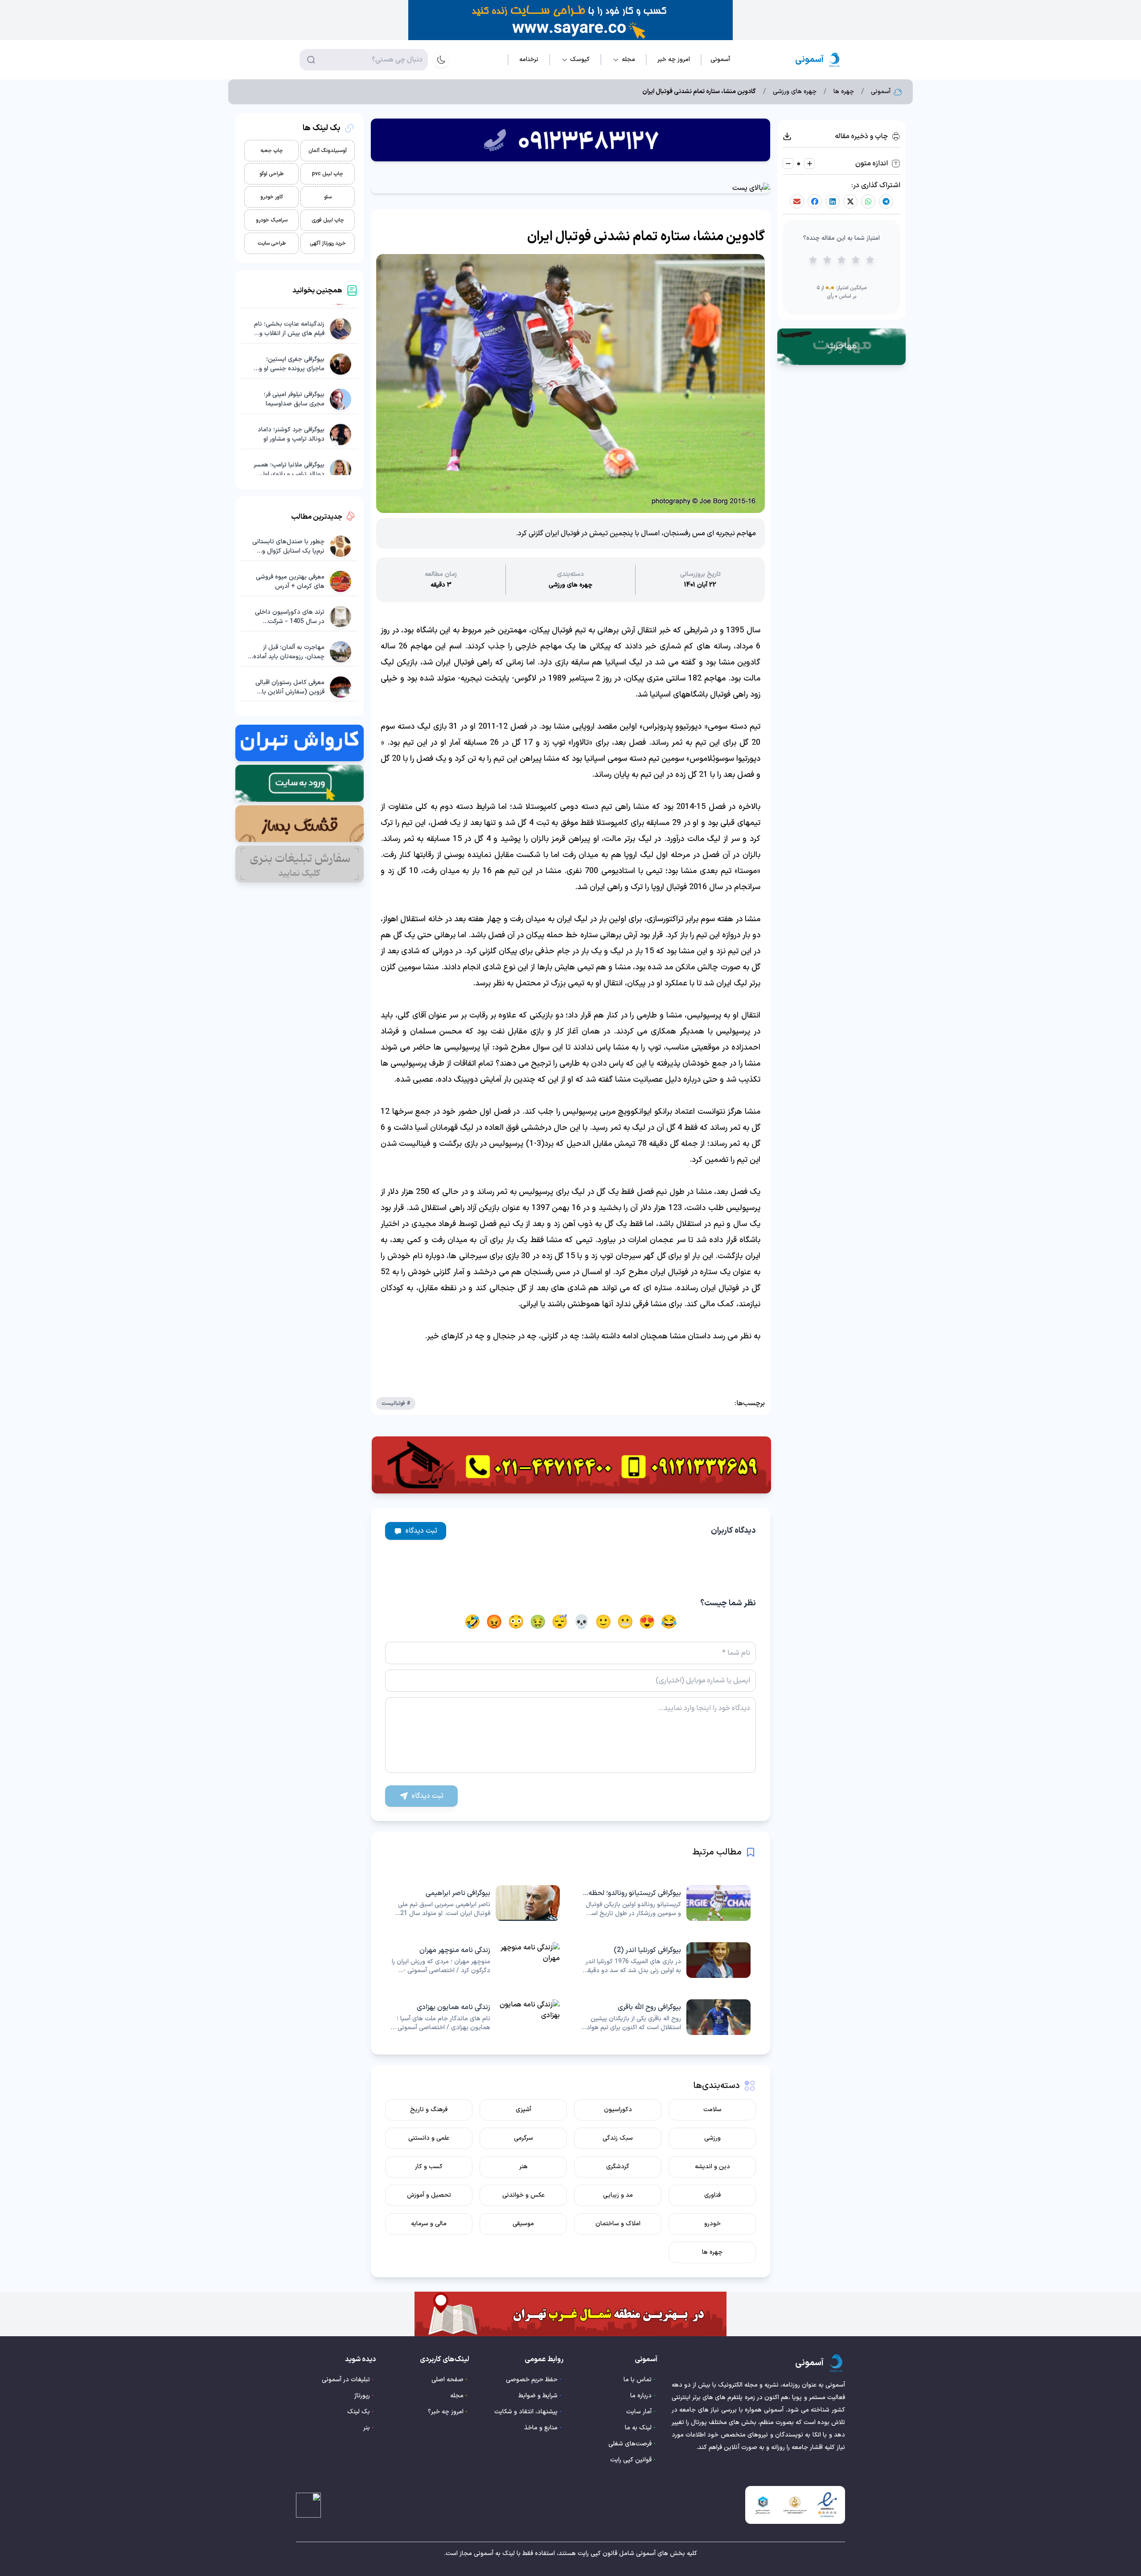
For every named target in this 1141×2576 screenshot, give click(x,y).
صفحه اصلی (447, 2380)
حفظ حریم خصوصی (532, 2380)
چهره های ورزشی (795, 92)
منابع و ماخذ (541, 2428)
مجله (457, 2396)
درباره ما (641, 2396)
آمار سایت (639, 2412)
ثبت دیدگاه (421, 1531)
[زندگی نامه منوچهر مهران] (475, 1960)
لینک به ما (638, 2428)
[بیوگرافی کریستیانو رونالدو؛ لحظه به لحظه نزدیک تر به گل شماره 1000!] (666, 1903)
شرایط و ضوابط (538, 2396)
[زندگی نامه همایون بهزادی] (475, 2017)
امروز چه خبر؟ (446, 2412)
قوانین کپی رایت (631, 2460)
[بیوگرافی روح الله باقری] (666, 2017)
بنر (367, 2428)
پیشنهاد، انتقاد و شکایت (526, 2412)
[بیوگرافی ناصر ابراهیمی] (475, 1903)
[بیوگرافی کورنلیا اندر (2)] (666, 1960)
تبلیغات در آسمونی (346, 2380)
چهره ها (844, 92)
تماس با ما (638, 2380)
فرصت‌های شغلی (630, 2444)
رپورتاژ (362, 2396)
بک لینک (359, 2412)
